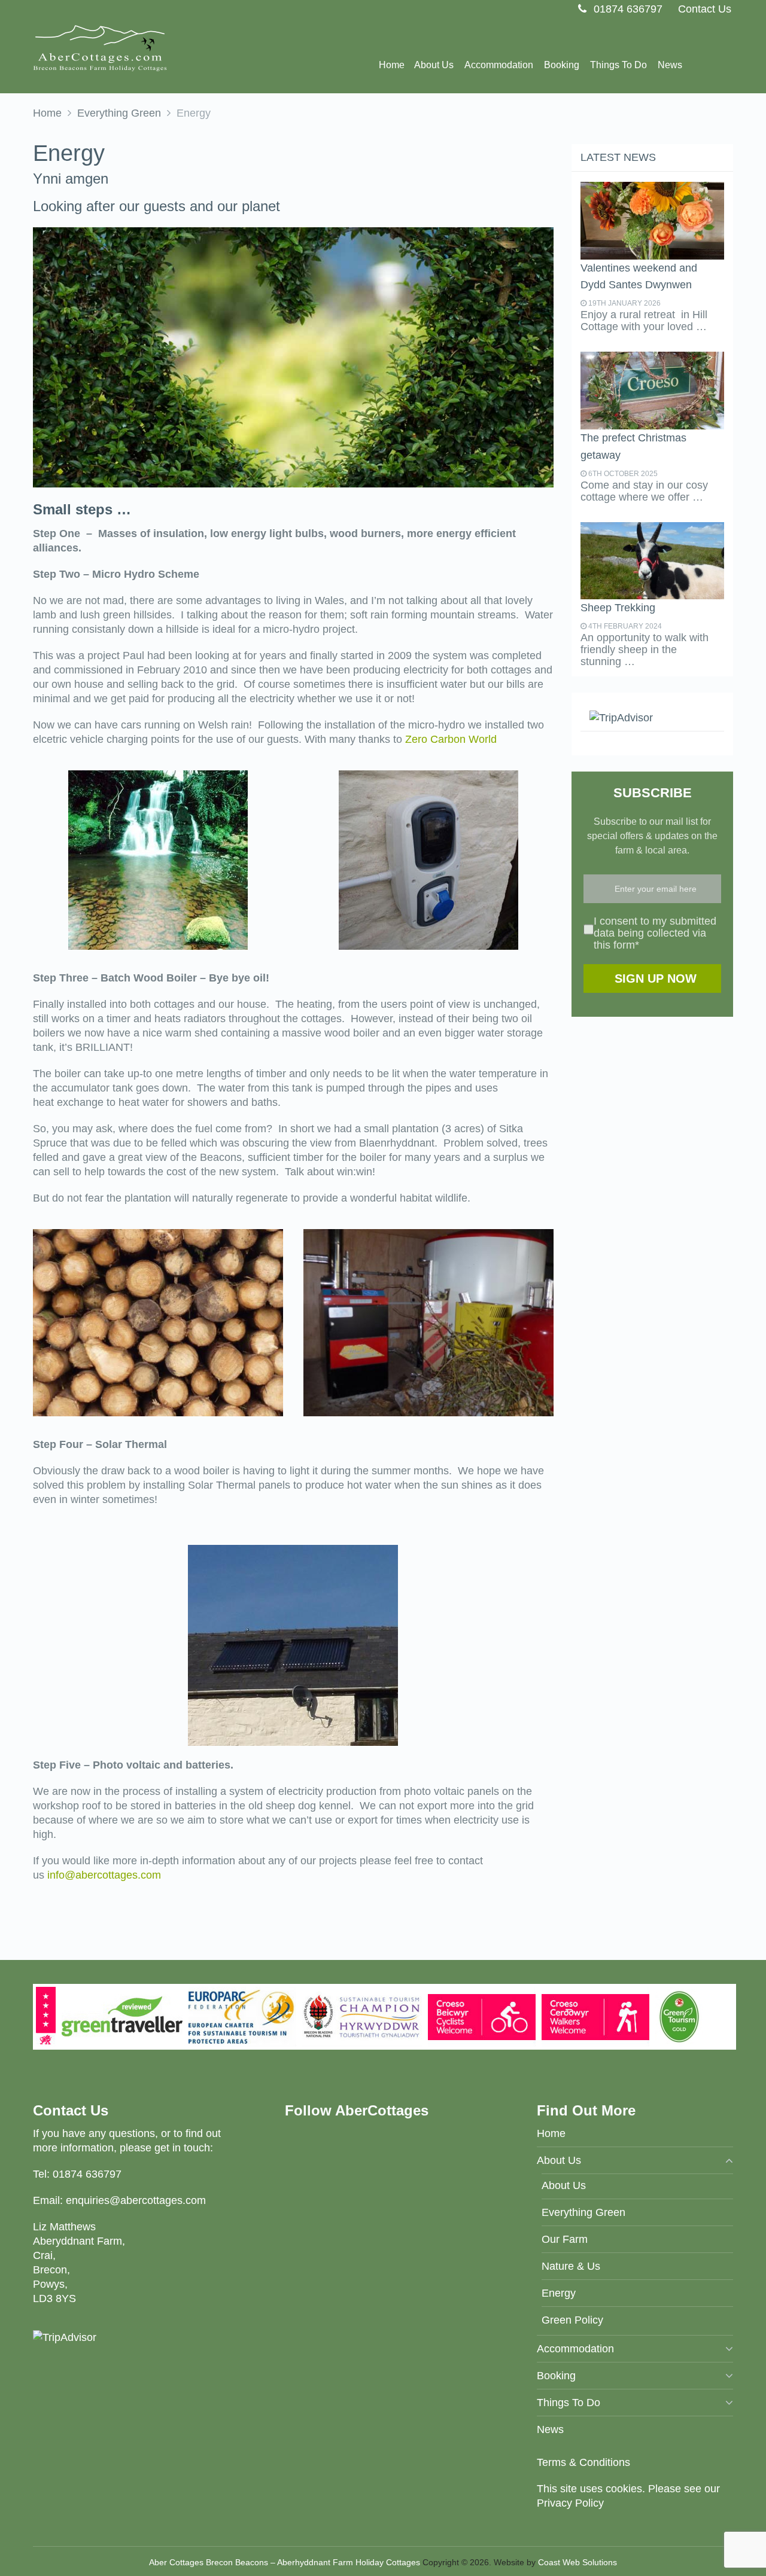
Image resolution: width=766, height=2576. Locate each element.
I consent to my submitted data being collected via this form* (655, 933)
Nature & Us (571, 2266)
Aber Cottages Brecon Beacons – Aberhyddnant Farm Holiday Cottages (285, 2562)
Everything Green (119, 113)
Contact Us (705, 9)
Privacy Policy (570, 2503)
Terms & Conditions (583, 2462)
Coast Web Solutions (577, 2562)
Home (392, 65)
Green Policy (572, 2320)
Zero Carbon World (451, 739)
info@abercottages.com (104, 1875)
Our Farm (565, 2239)
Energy (559, 2293)
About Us (564, 2185)
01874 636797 (627, 9)
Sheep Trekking (618, 608)
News (670, 65)
